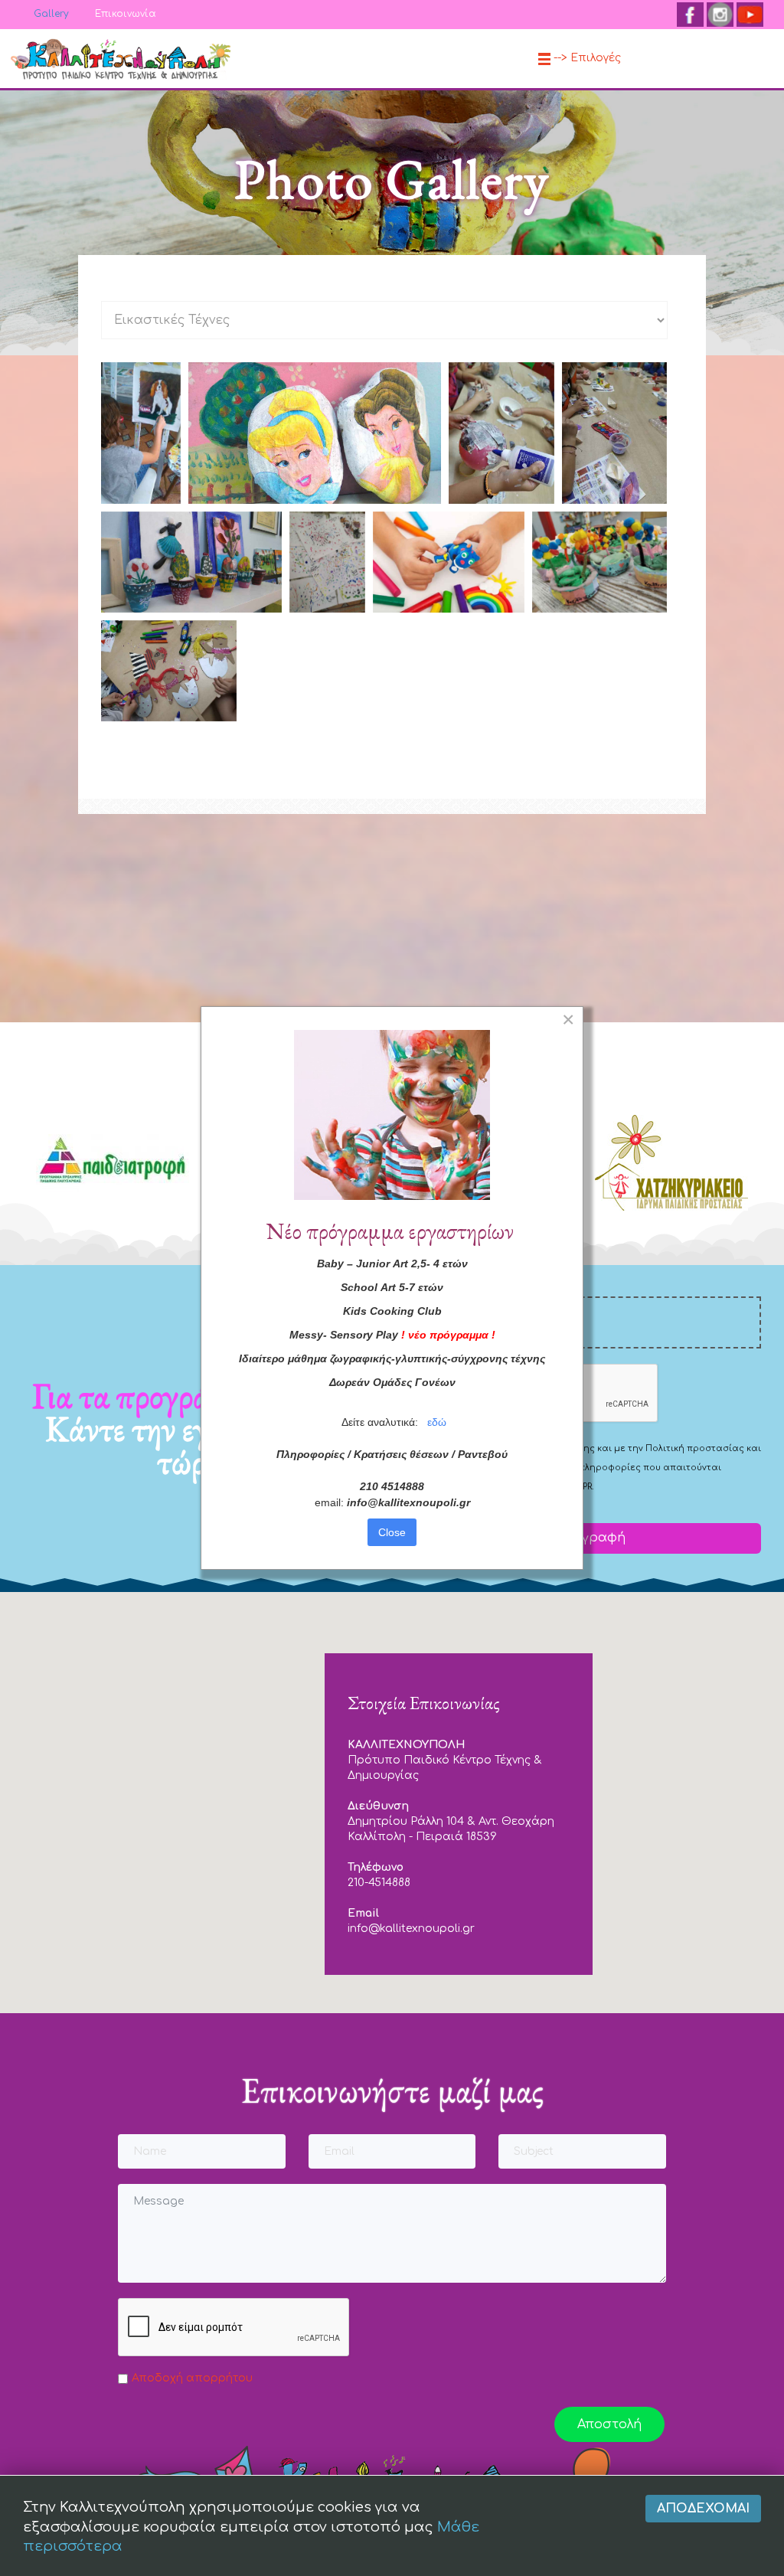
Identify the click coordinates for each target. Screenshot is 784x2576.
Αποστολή (609, 2424)
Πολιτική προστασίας (695, 1448)
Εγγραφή (594, 1538)
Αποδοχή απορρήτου (192, 2378)
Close (392, 1532)
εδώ (437, 1422)
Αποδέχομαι (703, 2509)
